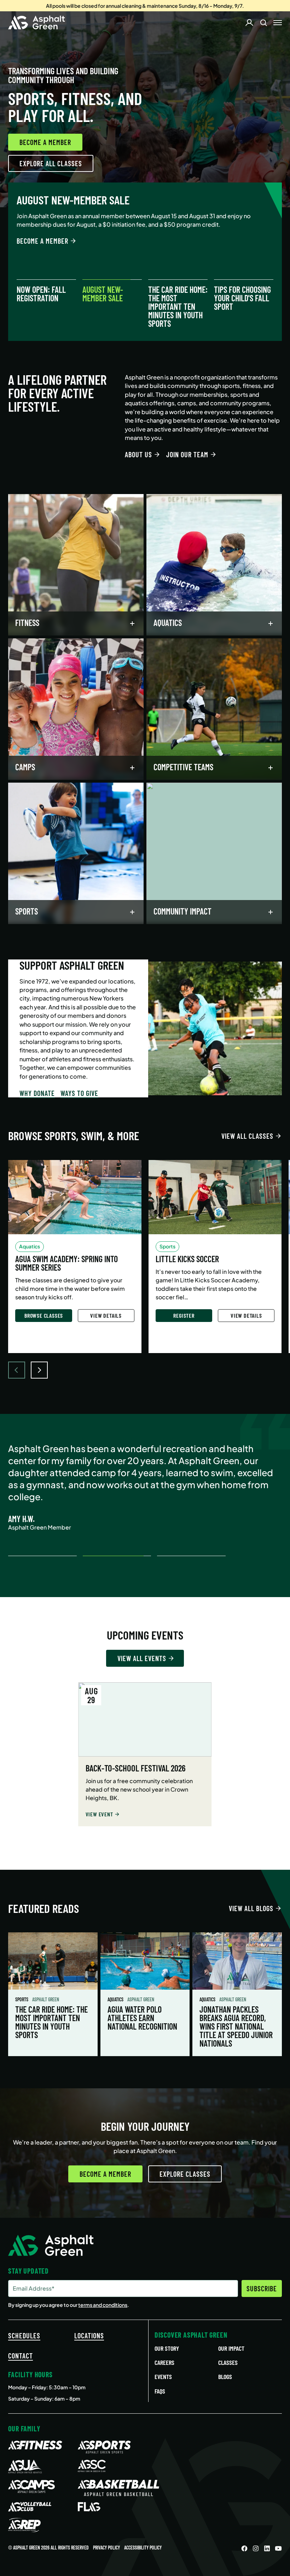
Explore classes (185, 2174)
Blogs (225, 2377)
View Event (99, 1814)
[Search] (263, 23)
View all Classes (247, 1136)
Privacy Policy (106, 2548)
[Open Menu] (278, 23)
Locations (89, 2336)
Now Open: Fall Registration (41, 294)
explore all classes (51, 163)
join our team (187, 454)
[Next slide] (39, 1370)
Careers (164, 2362)
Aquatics (116, 1999)
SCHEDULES (24, 2336)
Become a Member (45, 142)
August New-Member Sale (103, 294)
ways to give (79, 1093)
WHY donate (37, 1093)
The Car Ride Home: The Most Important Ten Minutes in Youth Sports (178, 307)
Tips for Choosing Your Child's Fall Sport (242, 298)
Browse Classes (44, 1315)
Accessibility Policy (143, 2548)
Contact (21, 2356)
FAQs (160, 2391)
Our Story (167, 2348)
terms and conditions (103, 2305)
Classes (228, 2362)
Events (163, 2377)
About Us (138, 454)
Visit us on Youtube (278, 2548)
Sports (22, 1999)
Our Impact (231, 2348)
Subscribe (262, 2288)
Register (184, 1315)
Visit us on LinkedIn (267, 2548)
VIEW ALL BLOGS (251, 1908)
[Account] (249, 23)
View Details (106, 1315)
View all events (142, 1658)
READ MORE (32, 253)
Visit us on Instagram (256, 2548)
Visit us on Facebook (244, 2548)
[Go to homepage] (37, 23)
